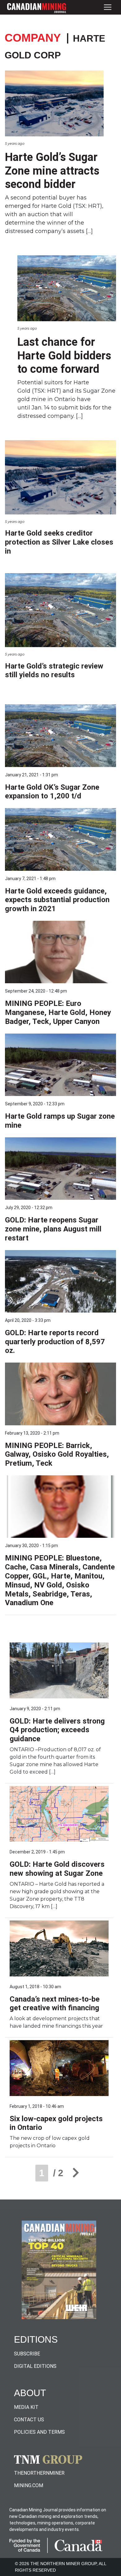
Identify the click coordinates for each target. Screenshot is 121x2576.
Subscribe (27, 2354)
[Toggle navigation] (108, 7)
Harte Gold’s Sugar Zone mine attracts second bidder (52, 171)
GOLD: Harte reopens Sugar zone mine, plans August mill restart (53, 1229)
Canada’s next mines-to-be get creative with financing (55, 2004)
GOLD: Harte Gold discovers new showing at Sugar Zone (57, 1869)
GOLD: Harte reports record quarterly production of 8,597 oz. (55, 1342)
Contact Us (29, 2420)
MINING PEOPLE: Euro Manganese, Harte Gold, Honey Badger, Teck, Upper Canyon (58, 1012)
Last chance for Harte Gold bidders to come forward (64, 355)
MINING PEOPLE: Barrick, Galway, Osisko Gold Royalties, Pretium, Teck (57, 1455)
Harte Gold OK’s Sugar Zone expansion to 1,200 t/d (52, 792)
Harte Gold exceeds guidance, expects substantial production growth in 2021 (57, 900)
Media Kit (26, 2407)
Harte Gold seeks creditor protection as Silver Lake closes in (59, 542)
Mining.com (29, 2485)
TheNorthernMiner (39, 2473)
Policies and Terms (39, 2432)
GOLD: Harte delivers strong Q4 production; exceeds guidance (57, 1730)
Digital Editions (35, 2366)
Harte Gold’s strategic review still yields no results (54, 671)
